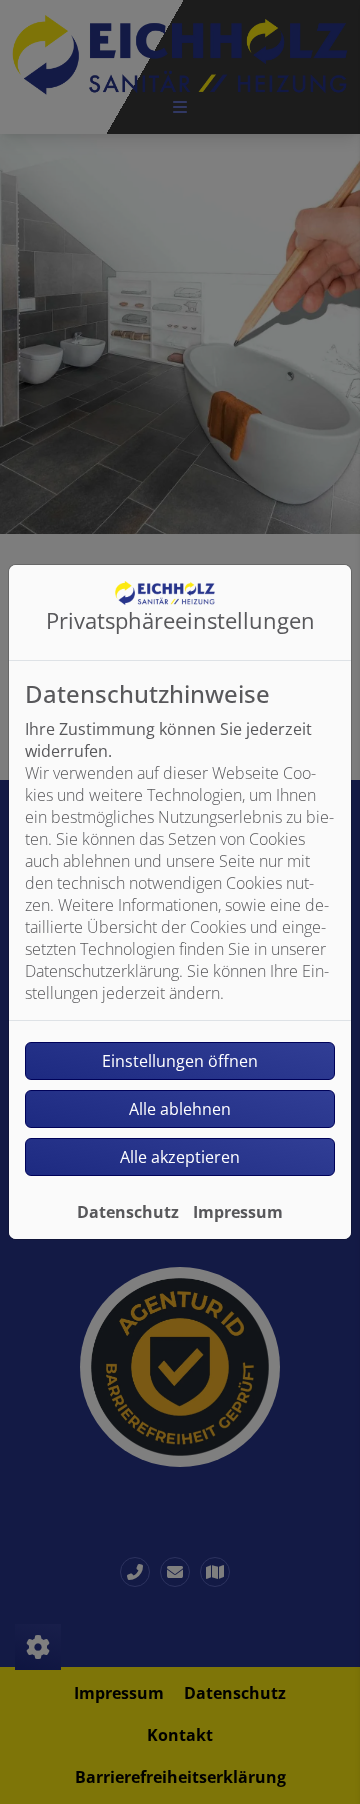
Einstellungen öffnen (180, 1061)
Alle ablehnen (180, 1109)
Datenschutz (128, 1212)
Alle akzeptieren (180, 1157)
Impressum (238, 1212)
